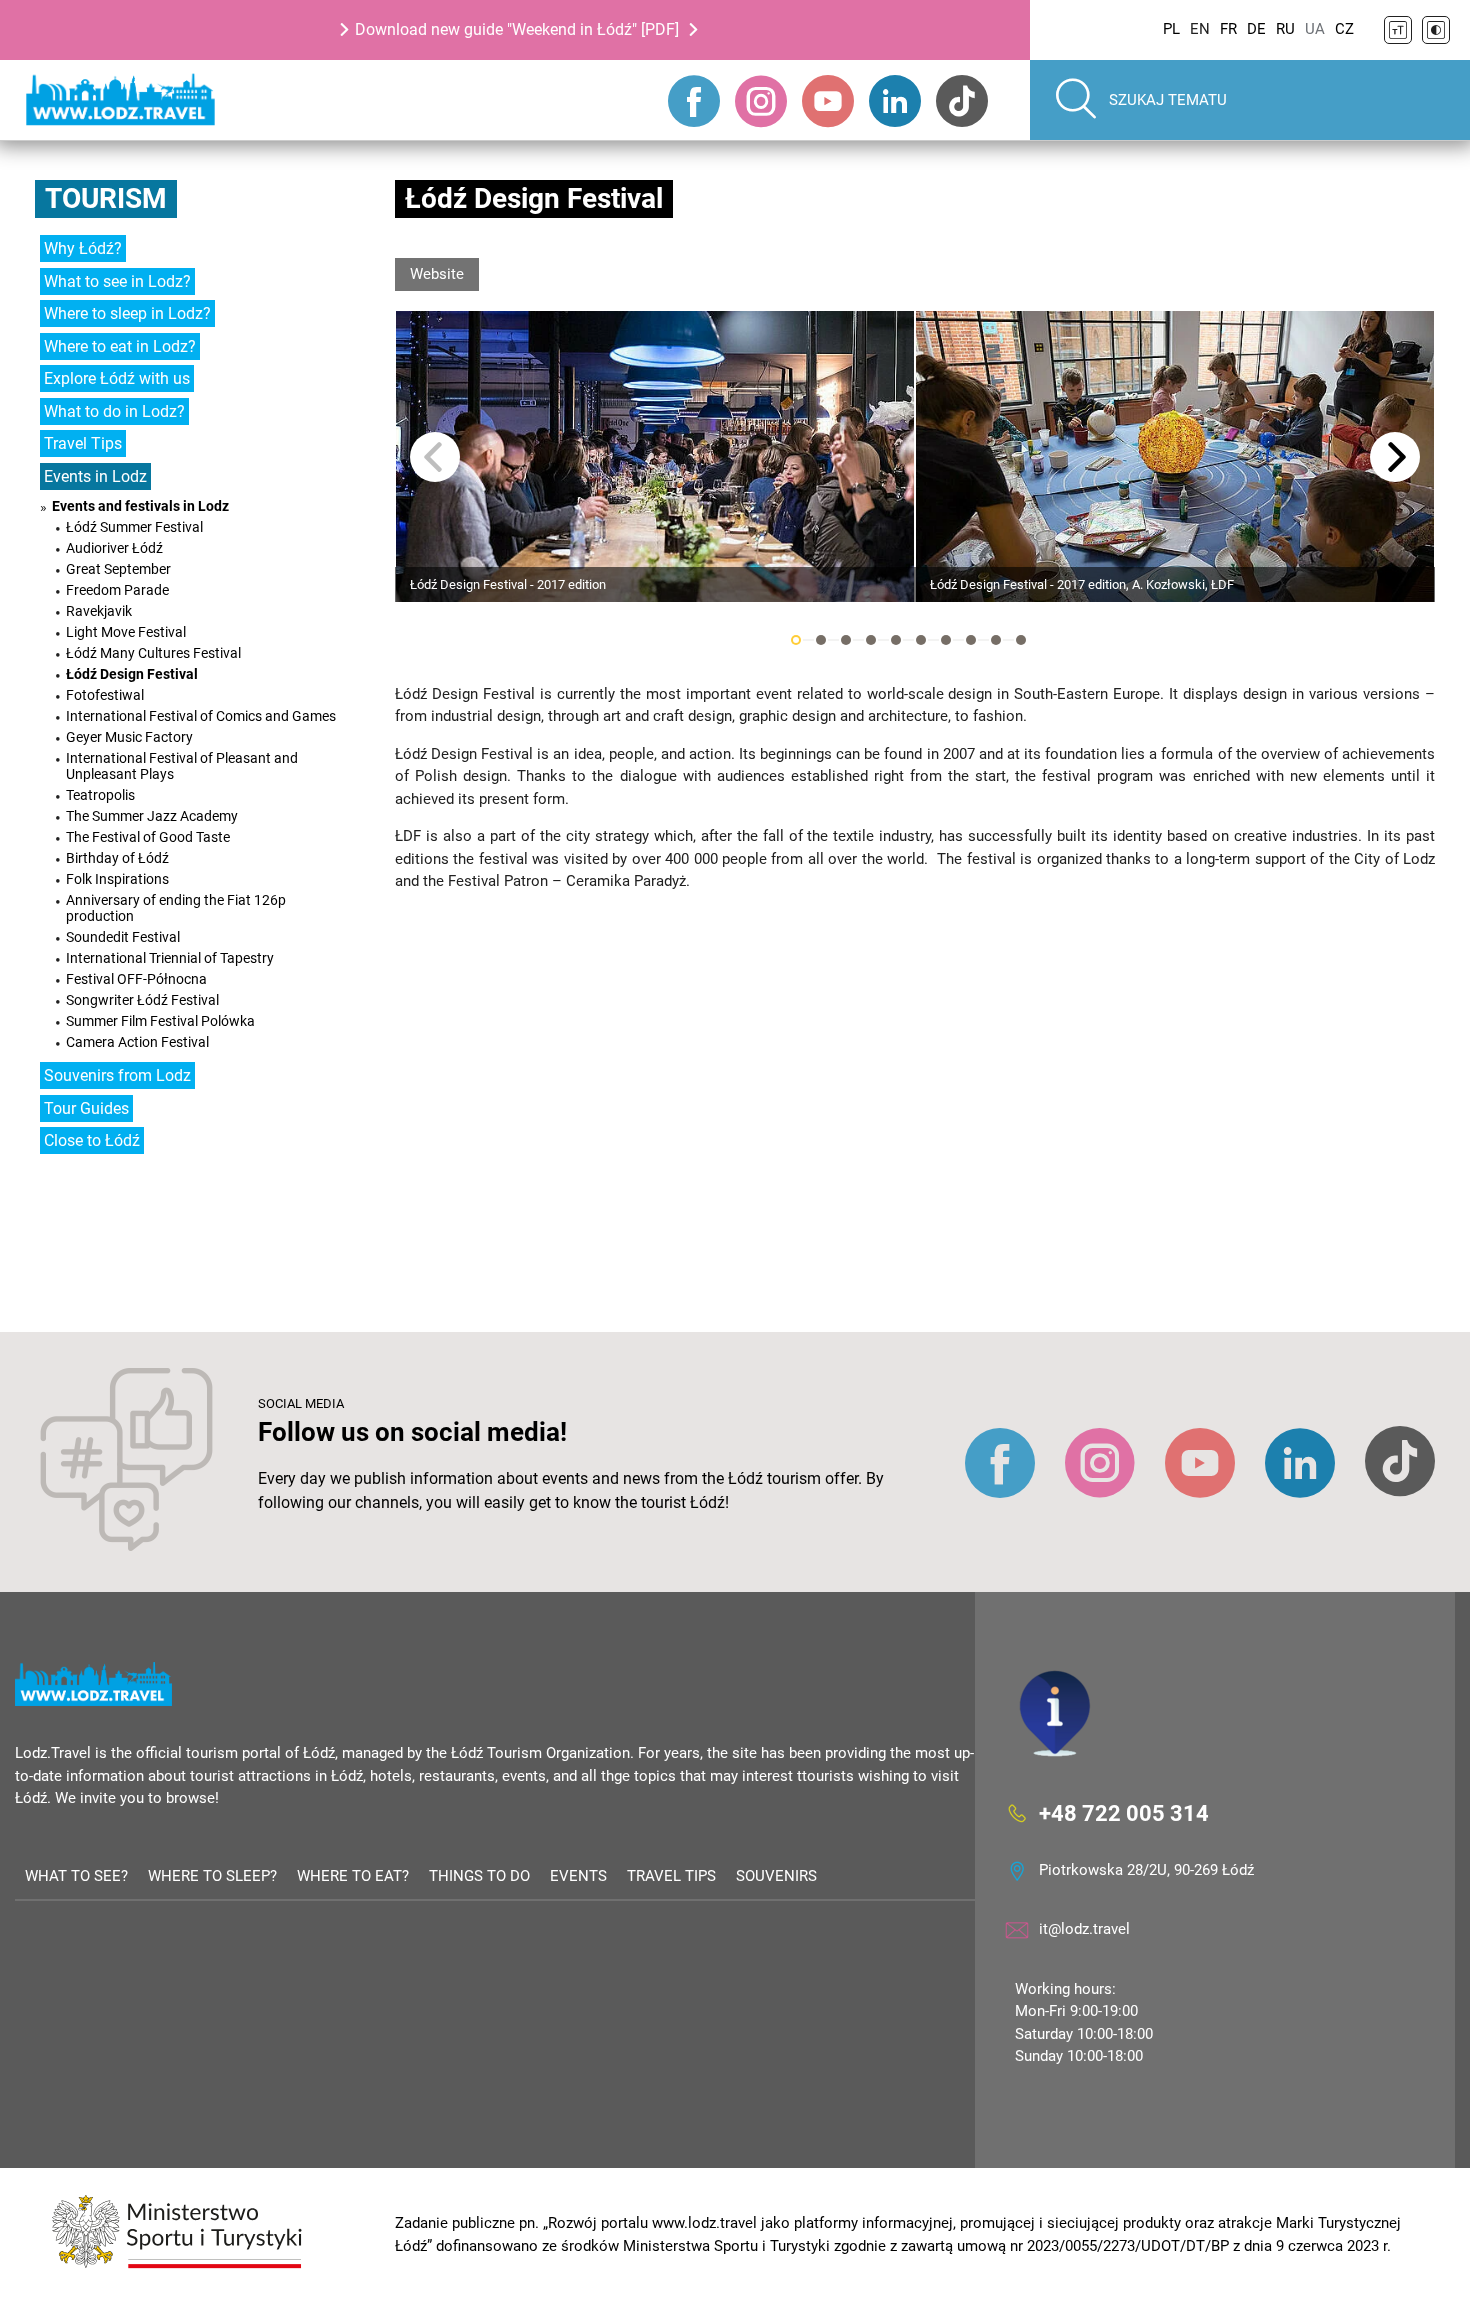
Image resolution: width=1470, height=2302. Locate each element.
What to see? (76, 1876)
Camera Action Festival (137, 1042)
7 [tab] (946, 640)
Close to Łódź (92, 1140)
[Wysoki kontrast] (1436, 30)
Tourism (106, 198)
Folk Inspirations (117, 879)
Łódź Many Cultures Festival (153, 653)
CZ (1344, 29)
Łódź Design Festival (132, 674)
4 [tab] (871, 640)
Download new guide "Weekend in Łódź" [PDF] (517, 29)
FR (1228, 29)
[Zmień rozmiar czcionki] (1398, 30)
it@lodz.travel (1084, 1929)
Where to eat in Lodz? (120, 346)
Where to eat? (353, 1876)
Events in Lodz (95, 476)
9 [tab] (996, 640)
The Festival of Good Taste (148, 837)
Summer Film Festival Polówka (160, 1021)
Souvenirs (776, 1876)
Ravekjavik (99, 611)
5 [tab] (896, 640)
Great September (118, 569)
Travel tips (671, 1876)
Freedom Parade (117, 590)
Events (578, 1876)
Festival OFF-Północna (136, 979)
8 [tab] (971, 640)
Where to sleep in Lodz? (127, 313)
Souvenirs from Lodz (117, 1075)
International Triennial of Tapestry (170, 958)
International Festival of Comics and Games (201, 716)
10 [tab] (1021, 640)
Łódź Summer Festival (134, 527)
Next (1395, 457)
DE (1256, 29)
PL (1171, 29)
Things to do (479, 1876)
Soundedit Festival (123, 937)
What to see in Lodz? (117, 281)
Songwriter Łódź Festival (142, 1000)
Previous (435, 457)
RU (1285, 29)
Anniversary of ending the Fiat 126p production (176, 908)
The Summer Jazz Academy (152, 816)
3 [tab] (846, 640)
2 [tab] (821, 640)
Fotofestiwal (105, 695)
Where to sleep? (212, 1876)
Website (437, 274)
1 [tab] (796, 640)
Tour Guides (86, 1108)
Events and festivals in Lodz (140, 506)
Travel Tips (83, 443)
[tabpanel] (655, 456)
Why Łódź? (83, 248)
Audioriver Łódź (114, 548)
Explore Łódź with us (117, 378)
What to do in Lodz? (114, 411)
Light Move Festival (126, 632)
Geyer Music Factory (129, 737)
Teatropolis (100, 795)
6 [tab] (921, 640)
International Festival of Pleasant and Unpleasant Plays (182, 766)
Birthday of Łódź (117, 858)
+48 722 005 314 (1124, 1812)
